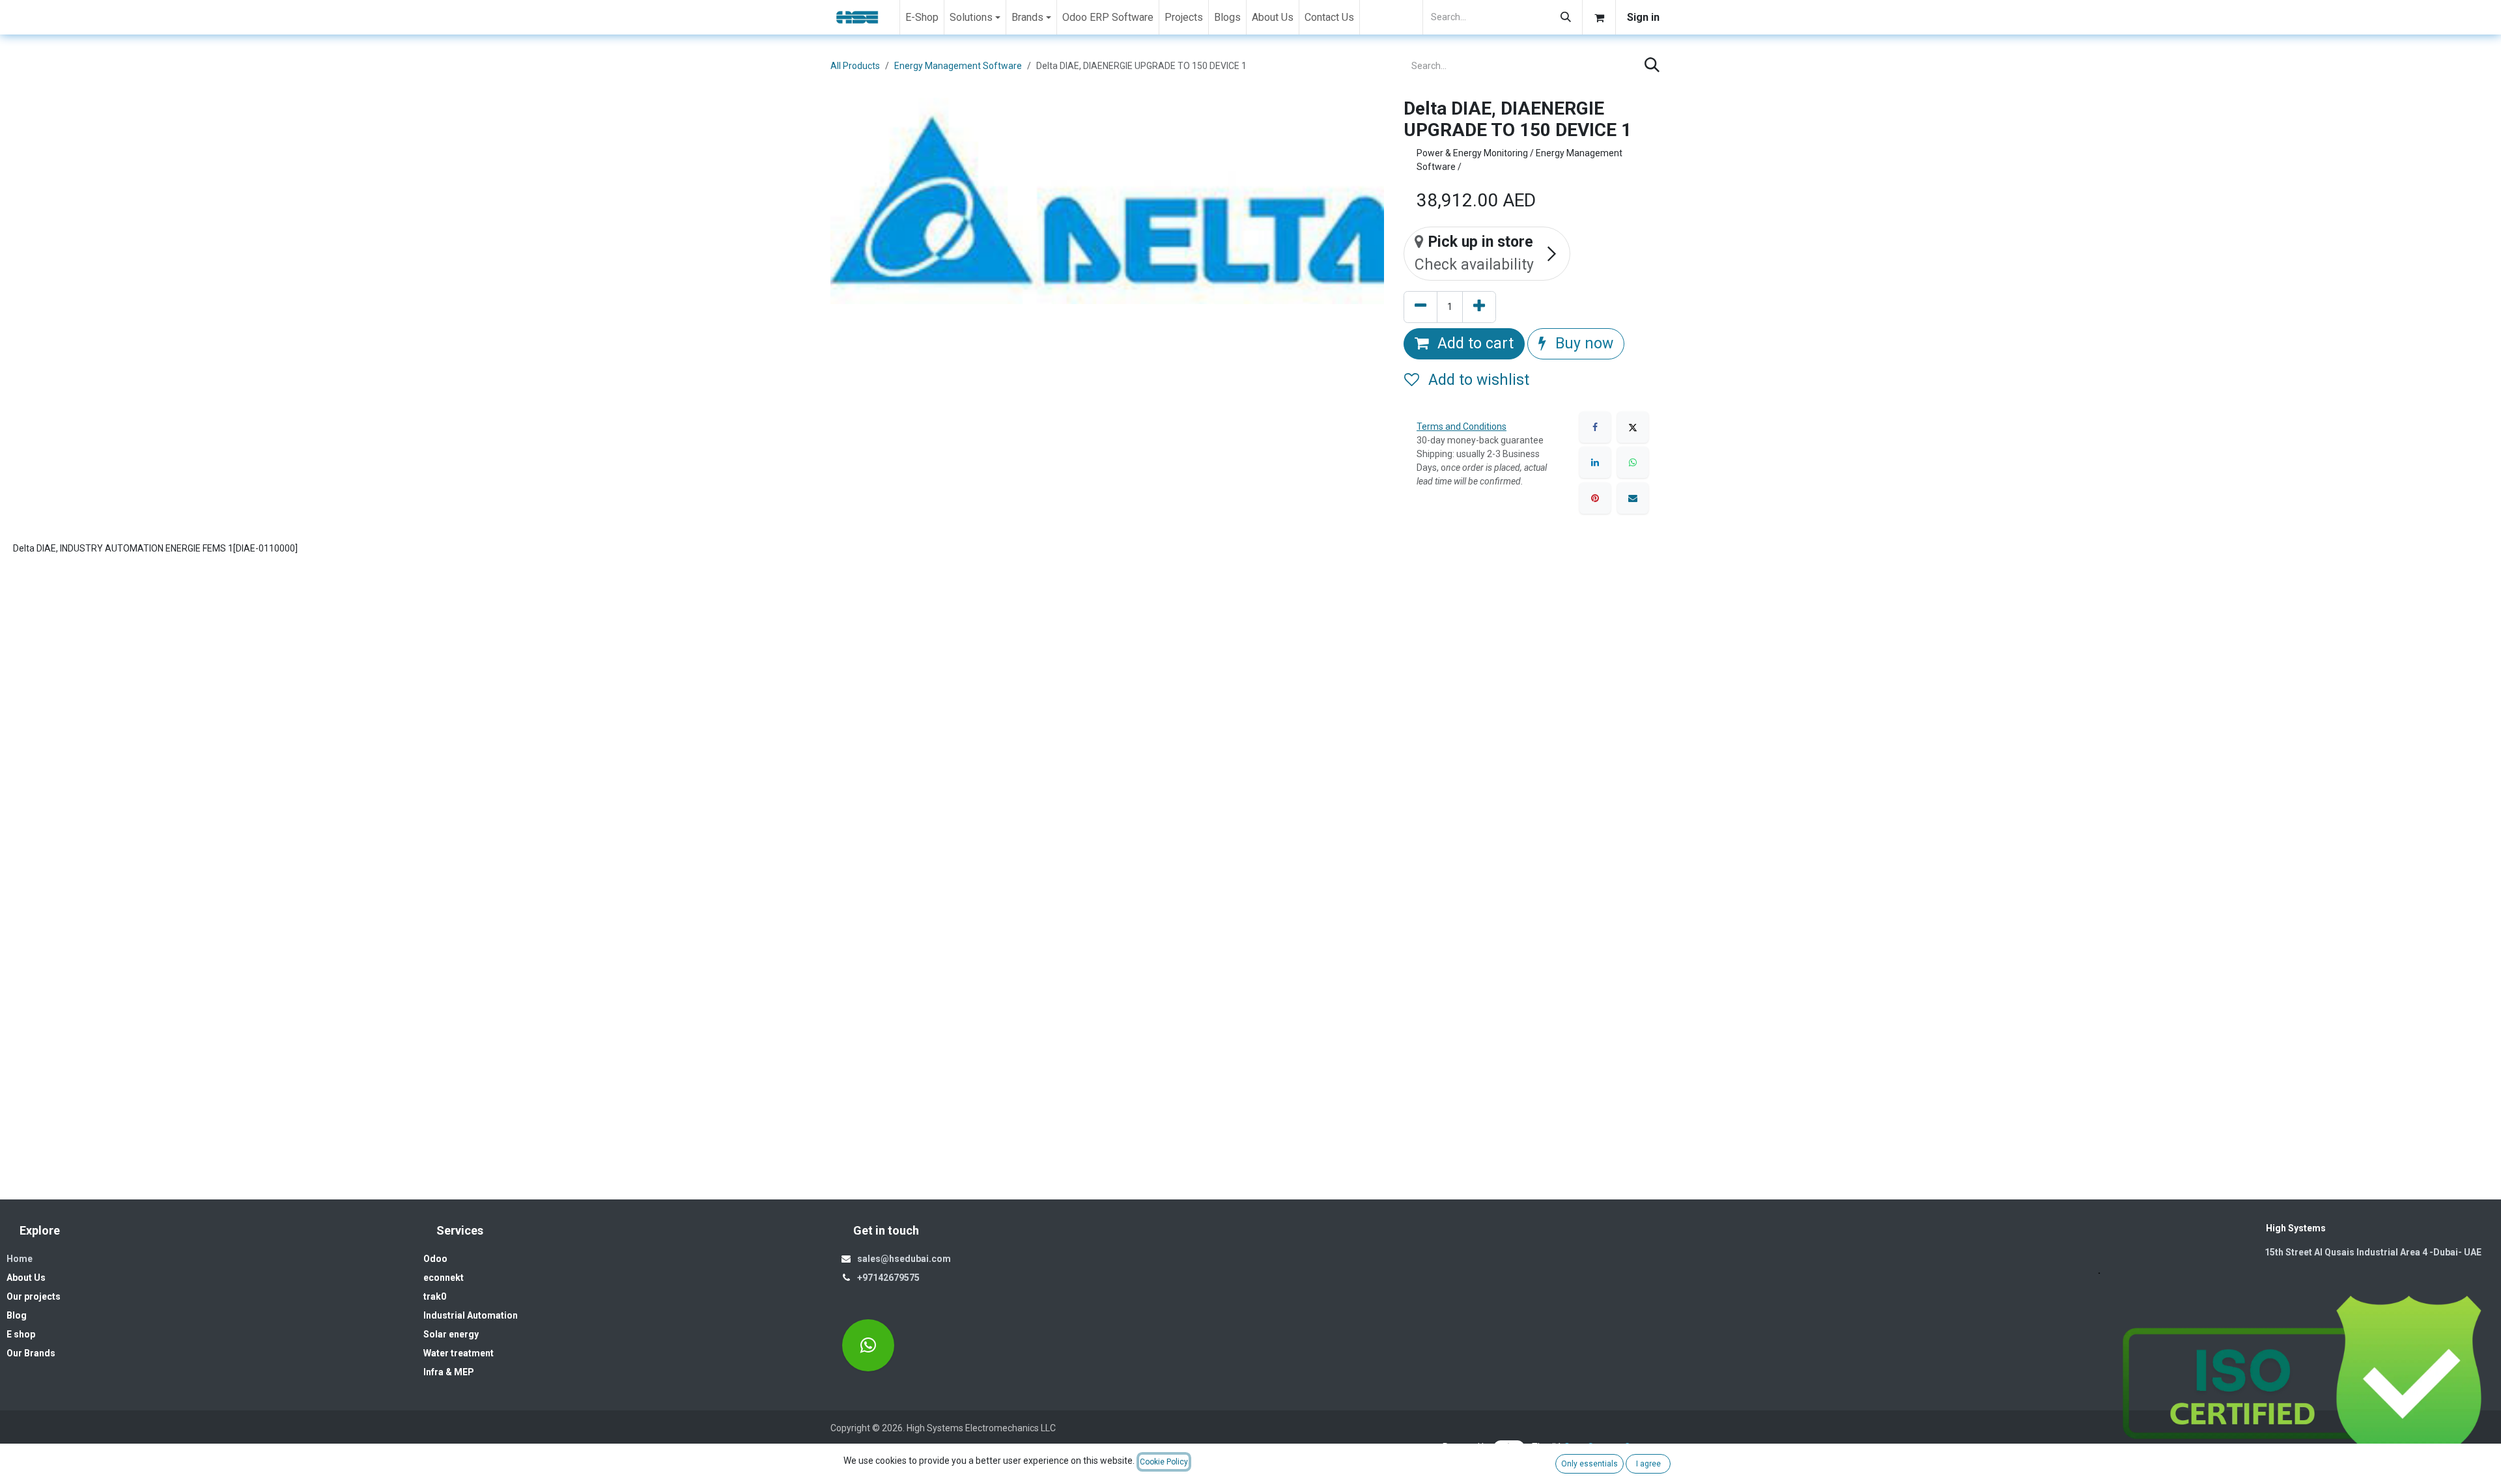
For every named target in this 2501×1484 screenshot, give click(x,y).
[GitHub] (868, 1345)
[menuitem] (922, 17)
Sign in (1643, 17)
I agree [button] (1648, 1464)
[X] (1633, 427)
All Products (855, 66)
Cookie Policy (1164, 1462)
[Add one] (1479, 307)
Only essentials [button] (1590, 1464)
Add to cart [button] (1474, 343)
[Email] (1633, 498)
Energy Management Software (958, 66)
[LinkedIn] (1595, 462)
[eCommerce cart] (1599, 17)
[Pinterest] (1595, 498)
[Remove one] (1420, 307)
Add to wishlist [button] (1477, 380)
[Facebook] (1595, 427)
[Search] (1566, 17)
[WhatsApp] (1633, 462)
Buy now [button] (1582, 343)
